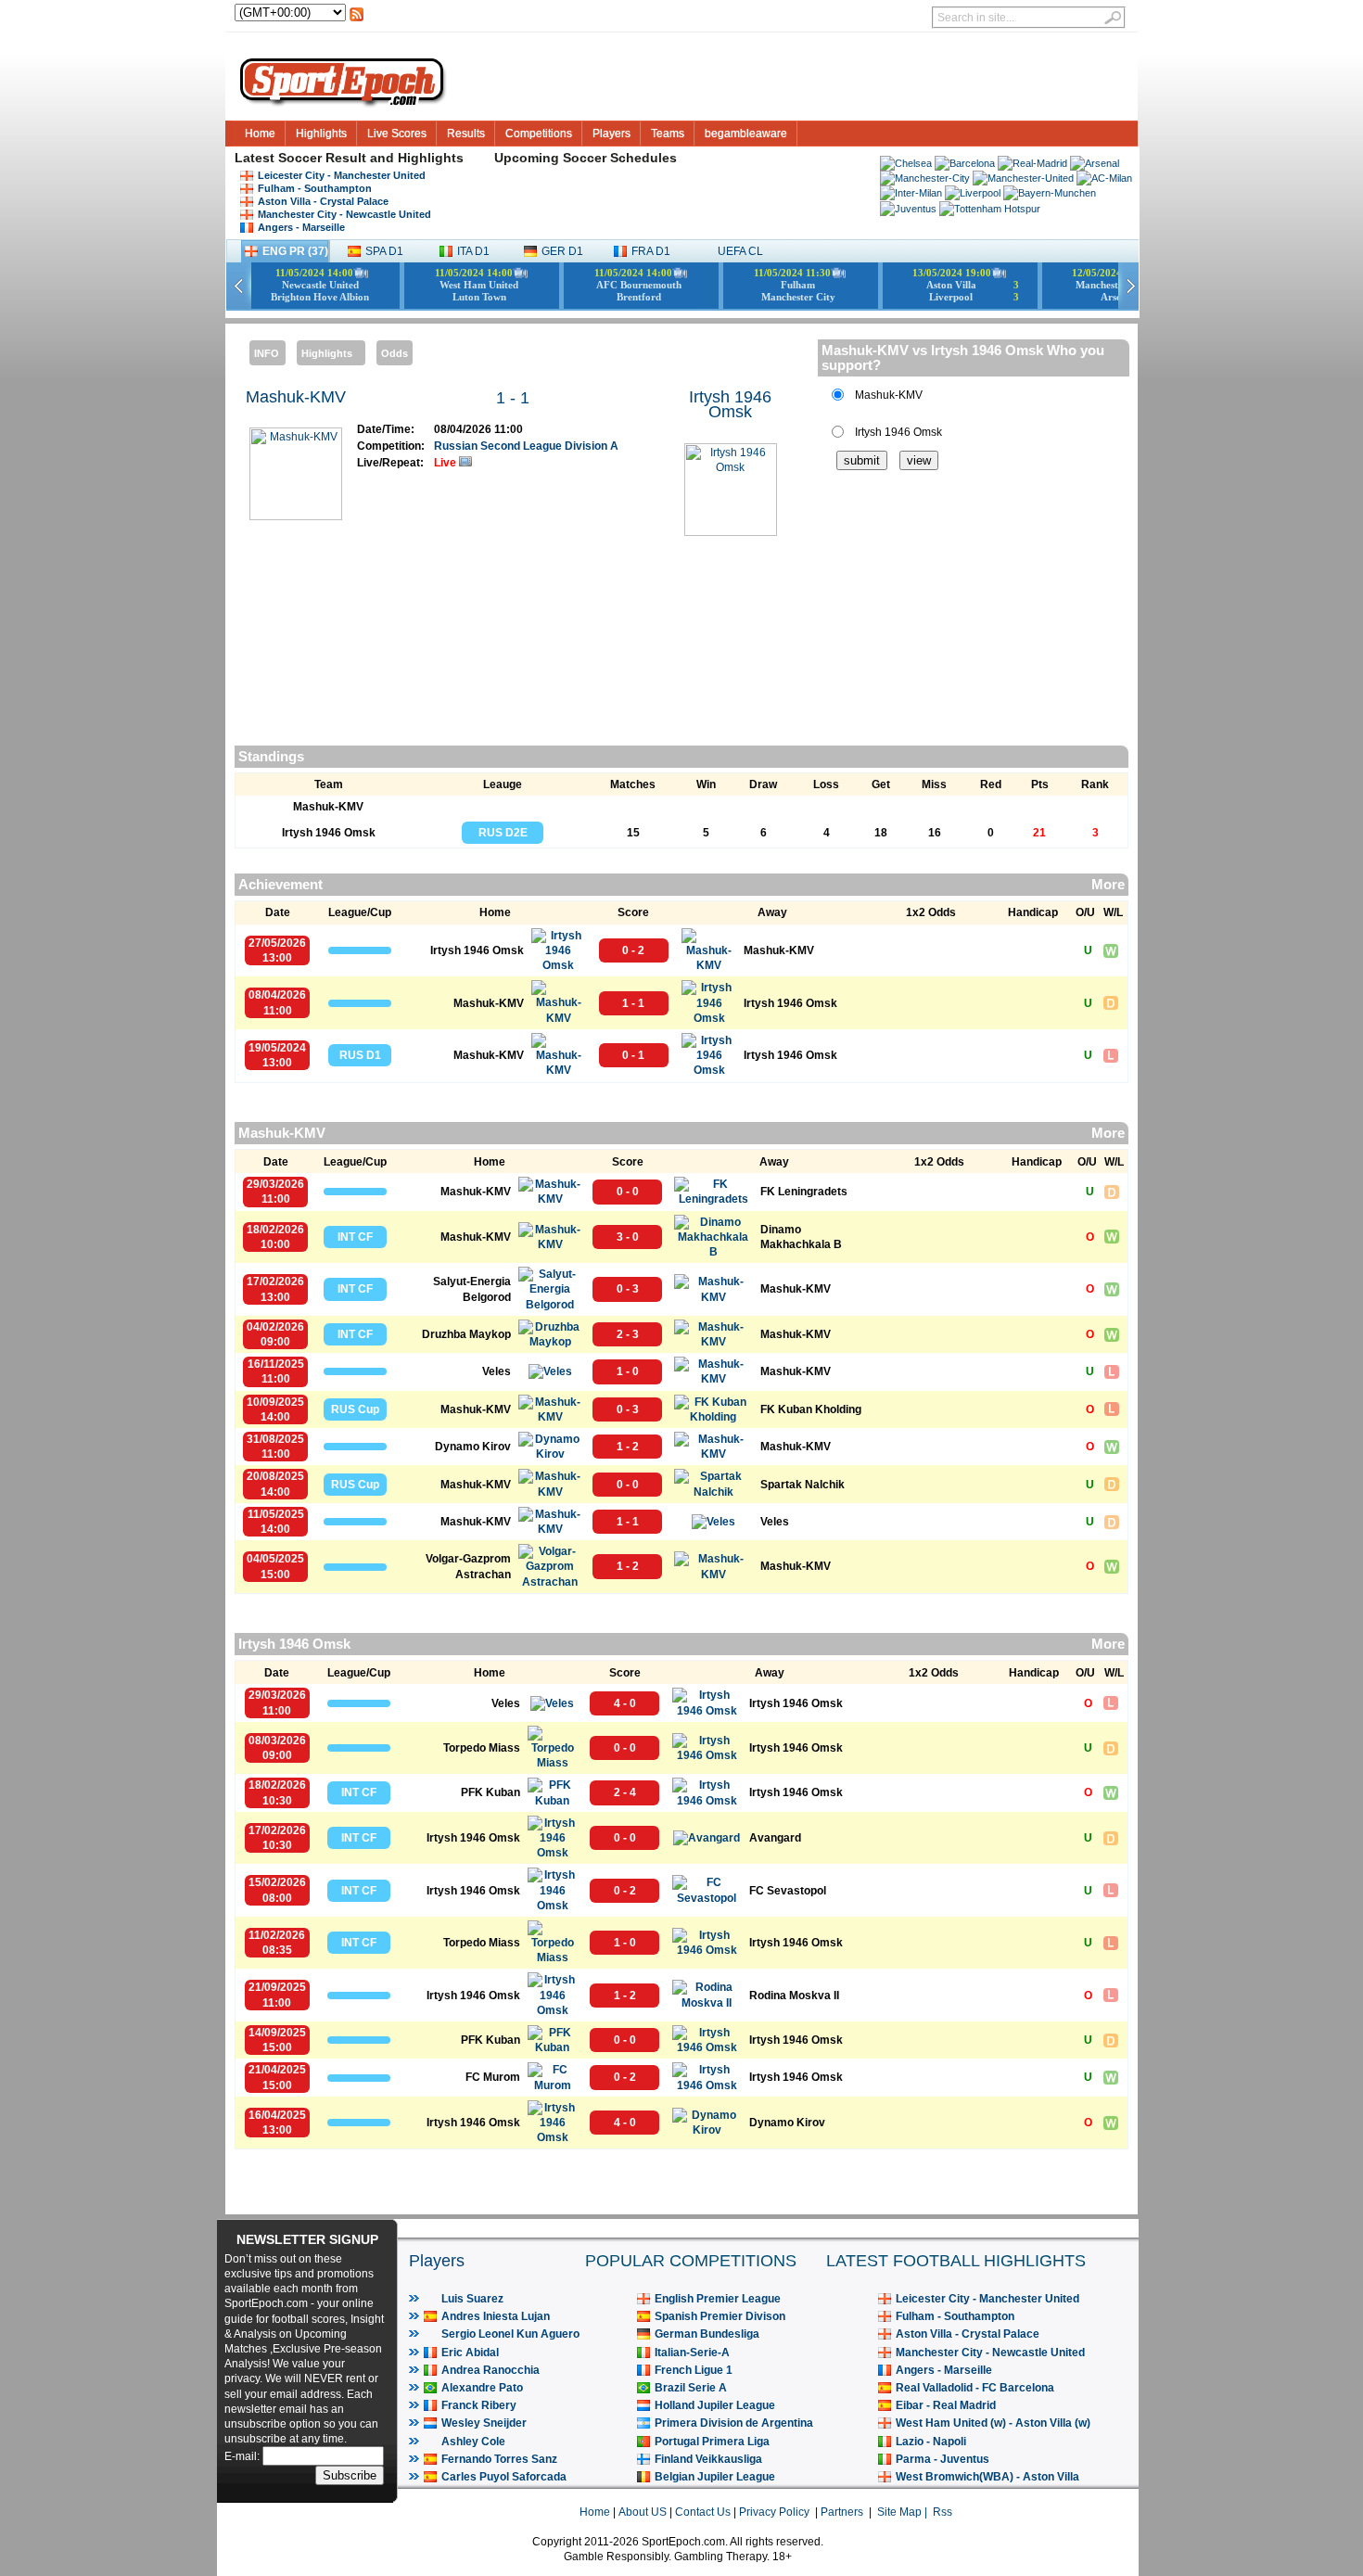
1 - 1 (513, 398)
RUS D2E (503, 833)
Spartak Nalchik (803, 1485)
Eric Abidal (470, 2353)
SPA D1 (384, 251)
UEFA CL (740, 251)
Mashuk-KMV (296, 397)
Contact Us (703, 2512)
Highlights (321, 134)
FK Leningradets (804, 1192)
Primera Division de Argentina (734, 2423)
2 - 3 (628, 1334)
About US (643, 2512)
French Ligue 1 (694, 2370)
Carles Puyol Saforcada (504, 2477)
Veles (497, 1371)
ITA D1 (473, 251)
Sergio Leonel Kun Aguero (510, 2334)
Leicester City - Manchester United (342, 175)
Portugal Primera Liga (712, 2442)
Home (260, 134)
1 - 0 (628, 1371)
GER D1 (562, 251)
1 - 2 (628, 1447)
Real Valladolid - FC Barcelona (975, 2388)
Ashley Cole (473, 2442)
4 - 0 (625, 1703)
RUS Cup (355, 1409)
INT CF (355, 1237)
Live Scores (397, 134)
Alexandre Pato (482, 2388)
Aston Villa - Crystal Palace (323, 201)
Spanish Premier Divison (720, 2316)
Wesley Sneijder (484, 2423)
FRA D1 (651, 251)
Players (611, 134)
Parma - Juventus (943, 2459)
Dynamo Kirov (473, 1447)
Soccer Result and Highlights (371, 158)
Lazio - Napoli (931, 2442)
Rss (943, 2512)
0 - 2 (633, 950)
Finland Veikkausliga (708, 2459)
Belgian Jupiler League (715, 2477)
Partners (842, 2512)
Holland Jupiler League (715, 2405)
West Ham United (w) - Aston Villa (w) (993, 2423)
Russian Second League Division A (526, 446)
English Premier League (718, 2299)
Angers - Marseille (301, 227)
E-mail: (243, 2456)
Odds (395, 353)
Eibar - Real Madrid (946, 2405)
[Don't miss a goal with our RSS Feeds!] (357, 19)
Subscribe (350, 2475)
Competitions (539, 134)
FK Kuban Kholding (811, 1409)
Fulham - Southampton (315, 188)
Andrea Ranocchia (490, 2370)
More (1108, 885)
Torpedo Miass (482, 1748)
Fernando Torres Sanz (499, 2459)
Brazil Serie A (691, 2388)
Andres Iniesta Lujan (496, 2316)
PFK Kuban (490, 1792)
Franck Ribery (479, 2405)
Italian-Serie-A (692, 2353)
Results (466, 134)
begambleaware (746, 134)
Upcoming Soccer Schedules (586, 158)
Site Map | (905, 2512)
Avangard (775, 1838)
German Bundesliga (707, 2334)
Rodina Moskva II (794, 1996)
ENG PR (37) (295, 251)
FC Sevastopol (788, 1891)
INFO (267, 353)
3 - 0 (628, 1237)
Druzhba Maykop (466, 1334)
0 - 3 (628, 1289)
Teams (668, 134)
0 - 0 (628, 1192)
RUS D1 (360, 1055)
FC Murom (493, 2077)
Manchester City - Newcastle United (344, 214)
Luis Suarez (472, 2299)
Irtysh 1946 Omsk (730, 404)
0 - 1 (633, 1055)
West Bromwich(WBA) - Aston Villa (987, 2477)
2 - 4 (625, 1792)
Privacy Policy (774, 2512)
